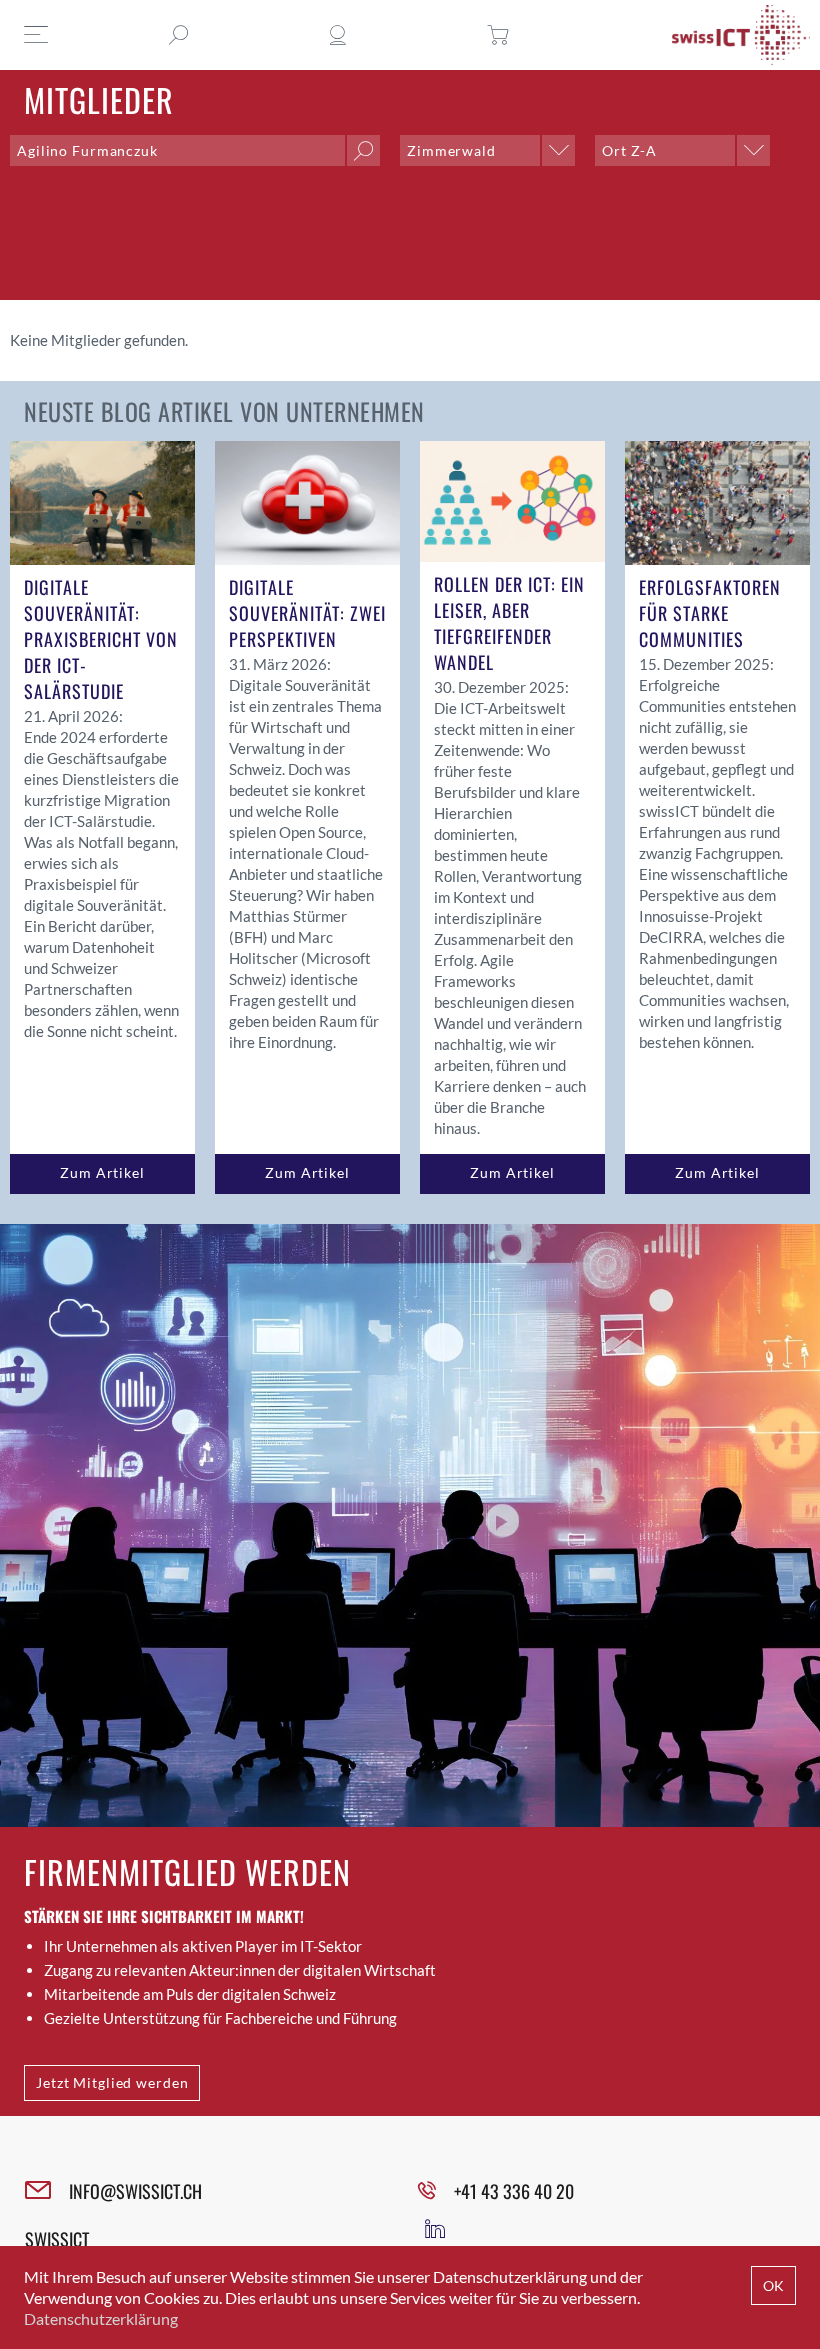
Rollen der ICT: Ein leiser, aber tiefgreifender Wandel (509, 623)
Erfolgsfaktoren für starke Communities (710, 613)
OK (773, 2285)
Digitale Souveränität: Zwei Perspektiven (307, 613)
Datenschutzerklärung (101, 2318)
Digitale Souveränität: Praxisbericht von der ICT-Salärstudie (101, 639)
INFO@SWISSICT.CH (135, 2191)
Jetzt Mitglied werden (112, 2082)
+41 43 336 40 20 (514, 2191)
